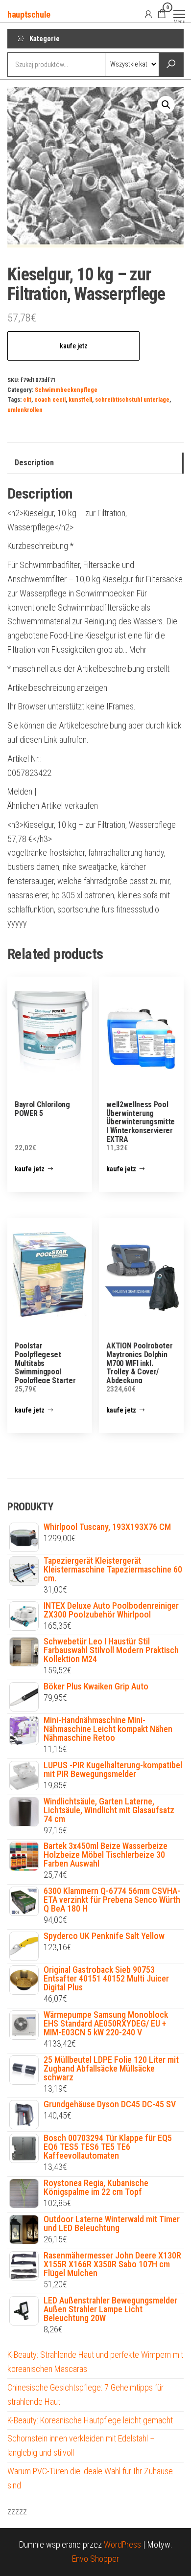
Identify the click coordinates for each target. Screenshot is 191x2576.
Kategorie (45, 39)
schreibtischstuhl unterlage (132, 399)
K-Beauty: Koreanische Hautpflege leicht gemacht (90, 2420)
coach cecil (50, 399)
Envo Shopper (95, 2559)
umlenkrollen (25, 410)
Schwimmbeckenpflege (66, 390)
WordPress (122, 2544)
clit (27, 399)
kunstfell (80, 399)
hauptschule (29, 14)
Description (34, 463)
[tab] (95, 463)
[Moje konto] (148, 14)
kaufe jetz (74, 346)
